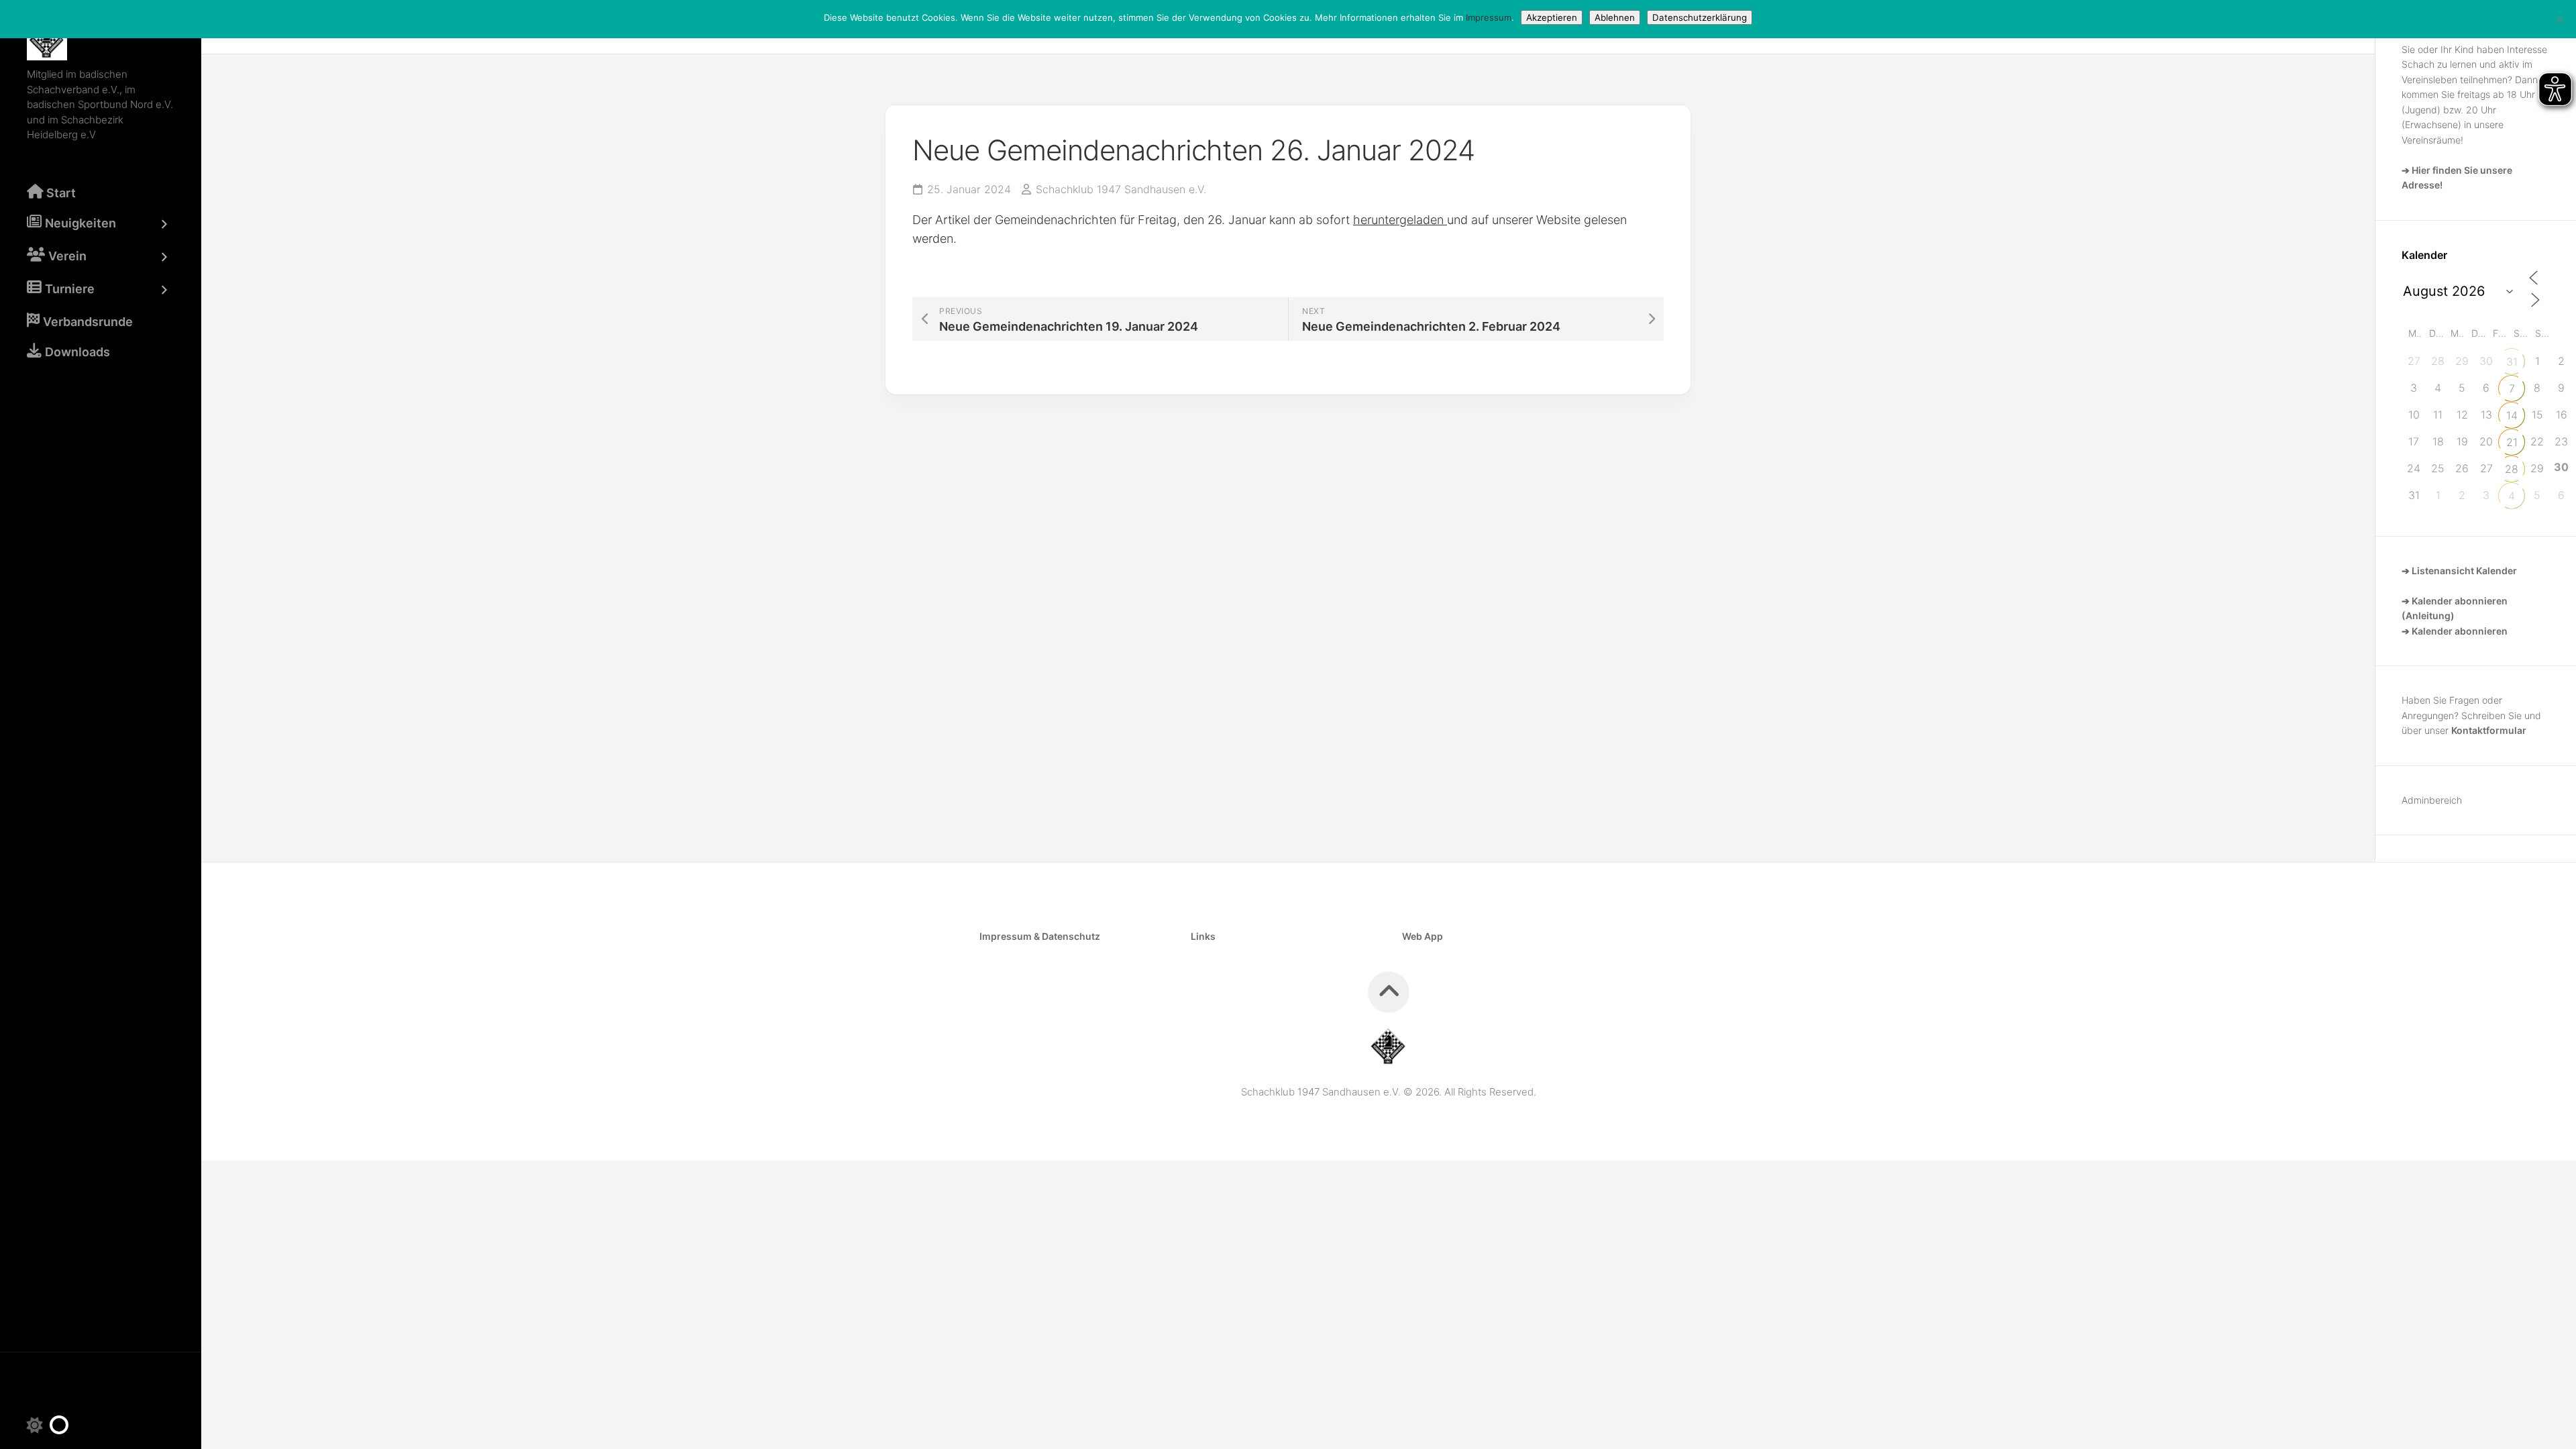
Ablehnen (1615, 17)
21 (2512, 442)
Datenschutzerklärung (1700, 17)
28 (2512, 469)
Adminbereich (2432, 800)
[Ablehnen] (2559, 19)
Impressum (1489, 17)
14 (2512, 415)
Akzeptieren (1552, 17)
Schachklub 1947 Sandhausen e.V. (1121, 189)
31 (2512, 362)
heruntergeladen (1400, 220)
